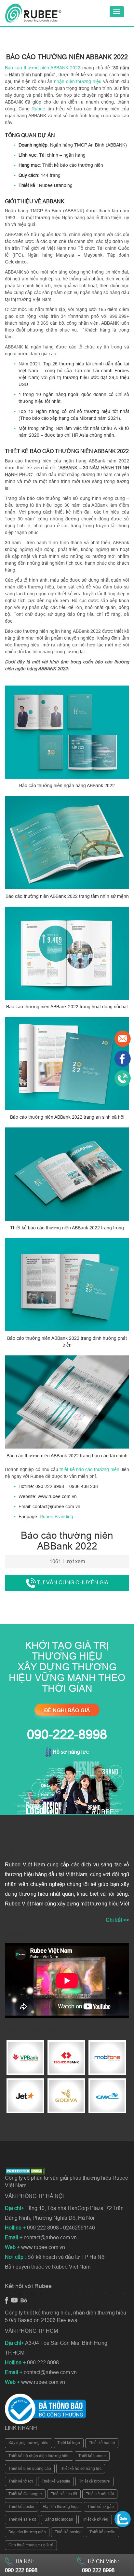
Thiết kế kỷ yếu (95, 2519)
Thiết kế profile (102, 2532)
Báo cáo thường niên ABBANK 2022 (43, 68)
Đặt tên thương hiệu (61, 2507)
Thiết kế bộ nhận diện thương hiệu (39, 2456)
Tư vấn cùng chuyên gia (72, 1583)
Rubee (38, 109)
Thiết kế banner (92, 2456)
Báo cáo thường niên (27, 2532)
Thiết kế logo (69, 2443)
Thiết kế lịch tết (64, 2494)
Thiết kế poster (21, 2507)
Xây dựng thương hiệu (28, 2443)
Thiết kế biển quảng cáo (30, 2469)
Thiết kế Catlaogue (25, 2494)
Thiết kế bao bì (102, 2443)
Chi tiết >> (117, 1920)
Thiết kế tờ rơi (21, 2481)
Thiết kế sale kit (22, 2519)
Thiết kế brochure (94, 2481)
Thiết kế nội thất (100, 2494)
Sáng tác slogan (59, 2519)
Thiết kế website (56, 2481)
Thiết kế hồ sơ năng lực (81, 2469)
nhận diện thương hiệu (78, 81)
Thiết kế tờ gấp (101, 2507)
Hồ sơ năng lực (70, 1752)
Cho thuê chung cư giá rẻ (31, 2545)
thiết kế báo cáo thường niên (89, 1469)
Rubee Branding (56, 1517)
